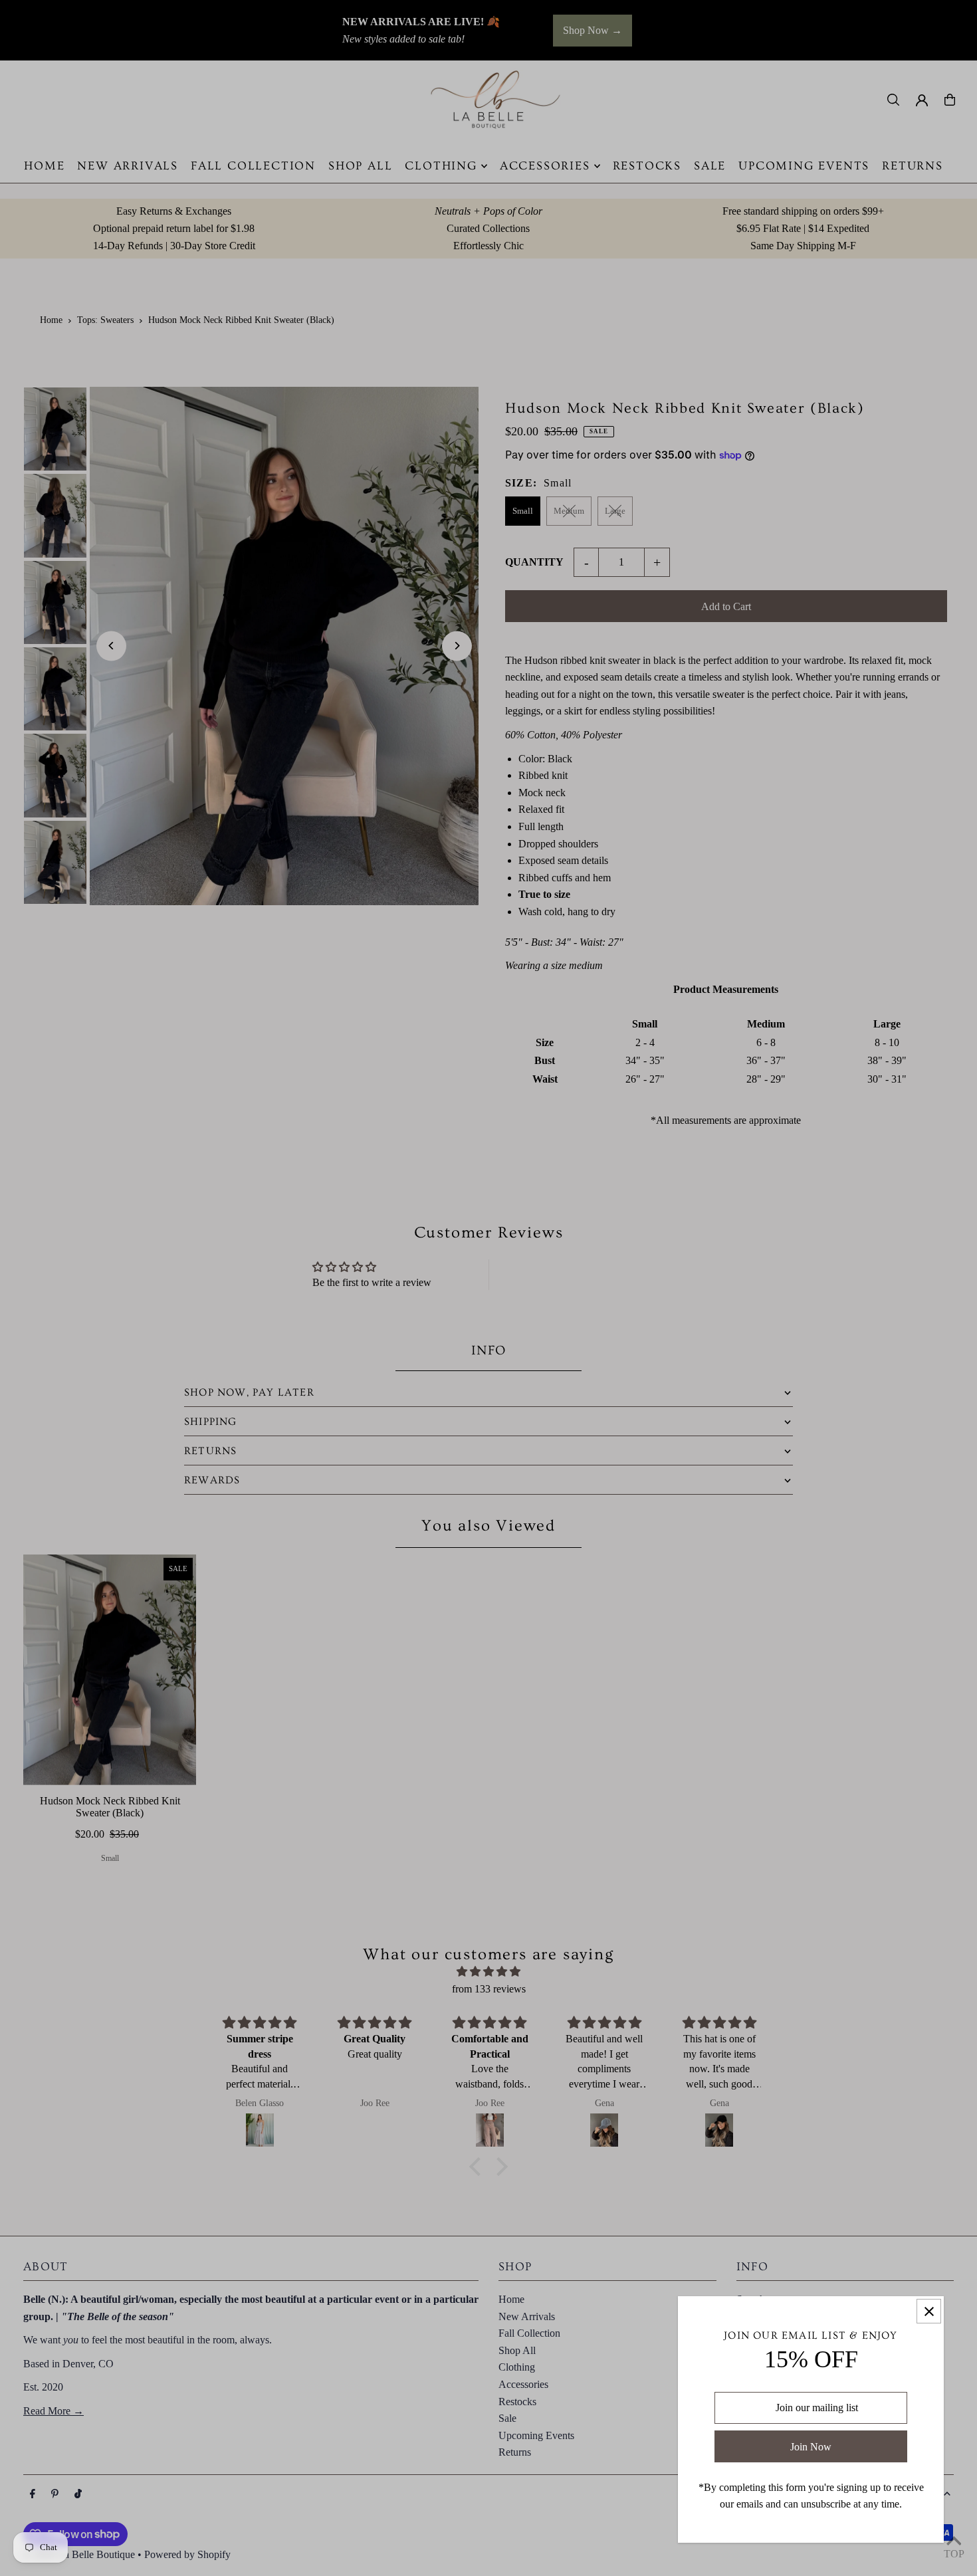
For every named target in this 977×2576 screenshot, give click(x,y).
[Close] (929, 2311)
